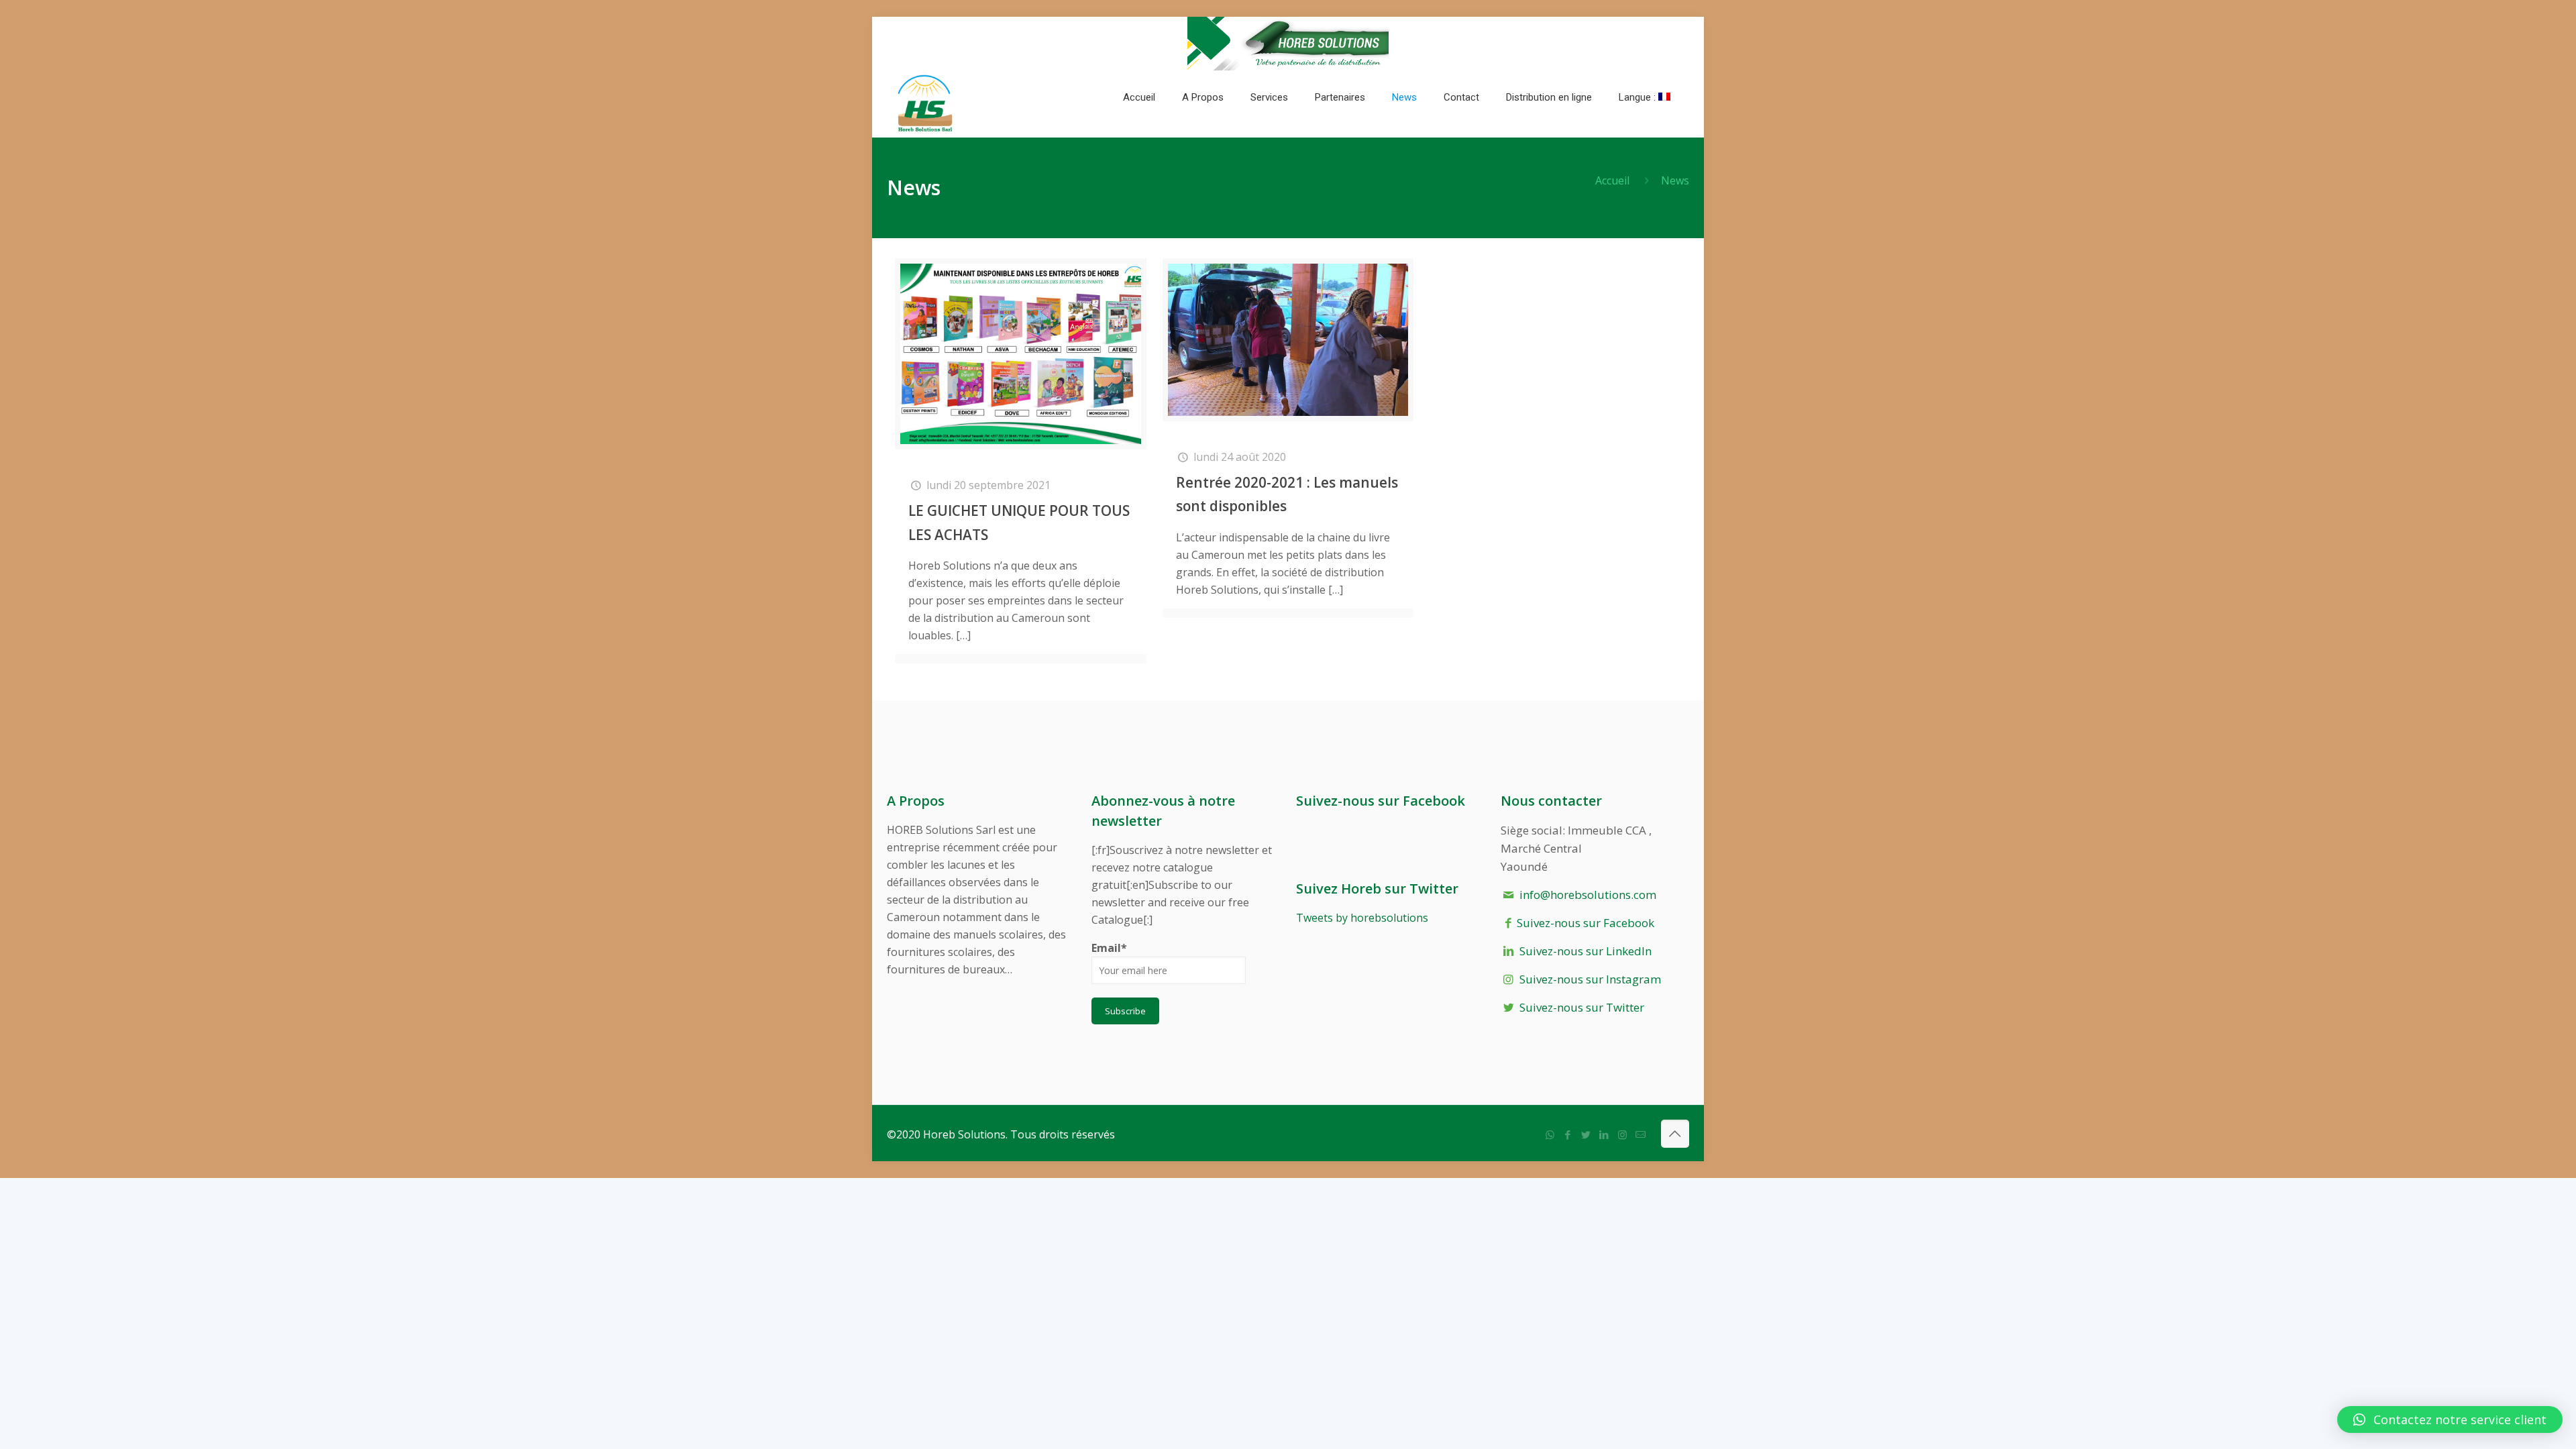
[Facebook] (1568, 1134)
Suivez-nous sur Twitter (1582, 1007)
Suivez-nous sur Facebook (1586, 923)
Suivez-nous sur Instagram (1590, 979)
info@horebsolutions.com (1588, 895)
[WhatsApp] (1550, 1134)
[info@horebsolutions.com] (1641, 1134)
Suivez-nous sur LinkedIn (1586, 951)
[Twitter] (1586, 1134)
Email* (1109, 948)
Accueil (1612, 180)
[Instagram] (1622, 1134)
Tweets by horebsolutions (1362, 918)
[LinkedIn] (1604, 1134)
